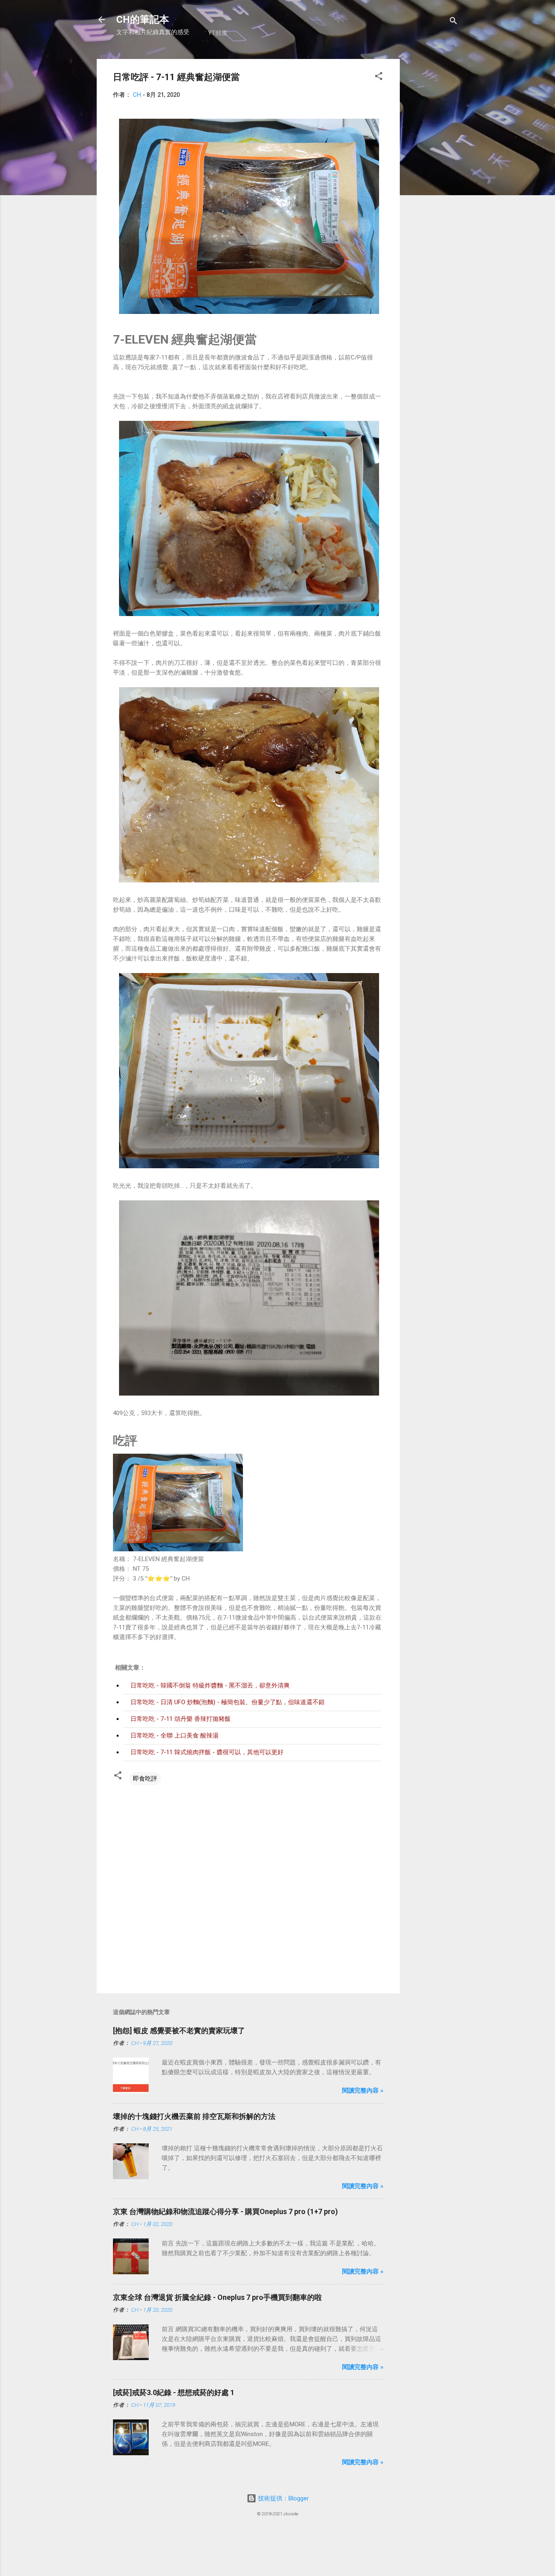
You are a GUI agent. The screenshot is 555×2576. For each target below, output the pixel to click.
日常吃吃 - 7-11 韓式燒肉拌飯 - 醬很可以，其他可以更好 (207, 1752)
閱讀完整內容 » (363, 2090)
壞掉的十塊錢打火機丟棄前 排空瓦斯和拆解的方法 (194, 2116)
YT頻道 (218, 33)
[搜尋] (453, 22)
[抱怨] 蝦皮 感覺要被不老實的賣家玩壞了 (179, 2031)
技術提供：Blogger (283, 2498)
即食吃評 (145, 1779)
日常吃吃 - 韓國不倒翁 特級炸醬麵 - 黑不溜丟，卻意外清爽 (210, 1685)
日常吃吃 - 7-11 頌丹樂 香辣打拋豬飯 (181, 1719)
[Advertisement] (432, 181)
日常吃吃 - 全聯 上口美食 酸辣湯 (175, 1735)
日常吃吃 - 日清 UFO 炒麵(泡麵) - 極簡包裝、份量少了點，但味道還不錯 (228, 1702)
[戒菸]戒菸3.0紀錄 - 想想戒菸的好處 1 (174, 2392)
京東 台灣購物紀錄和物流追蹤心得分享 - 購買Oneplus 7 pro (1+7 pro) (225, 2211)
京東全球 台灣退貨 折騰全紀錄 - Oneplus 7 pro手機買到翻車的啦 (217, 2297)
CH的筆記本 (143, 20)
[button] (379, 77)
